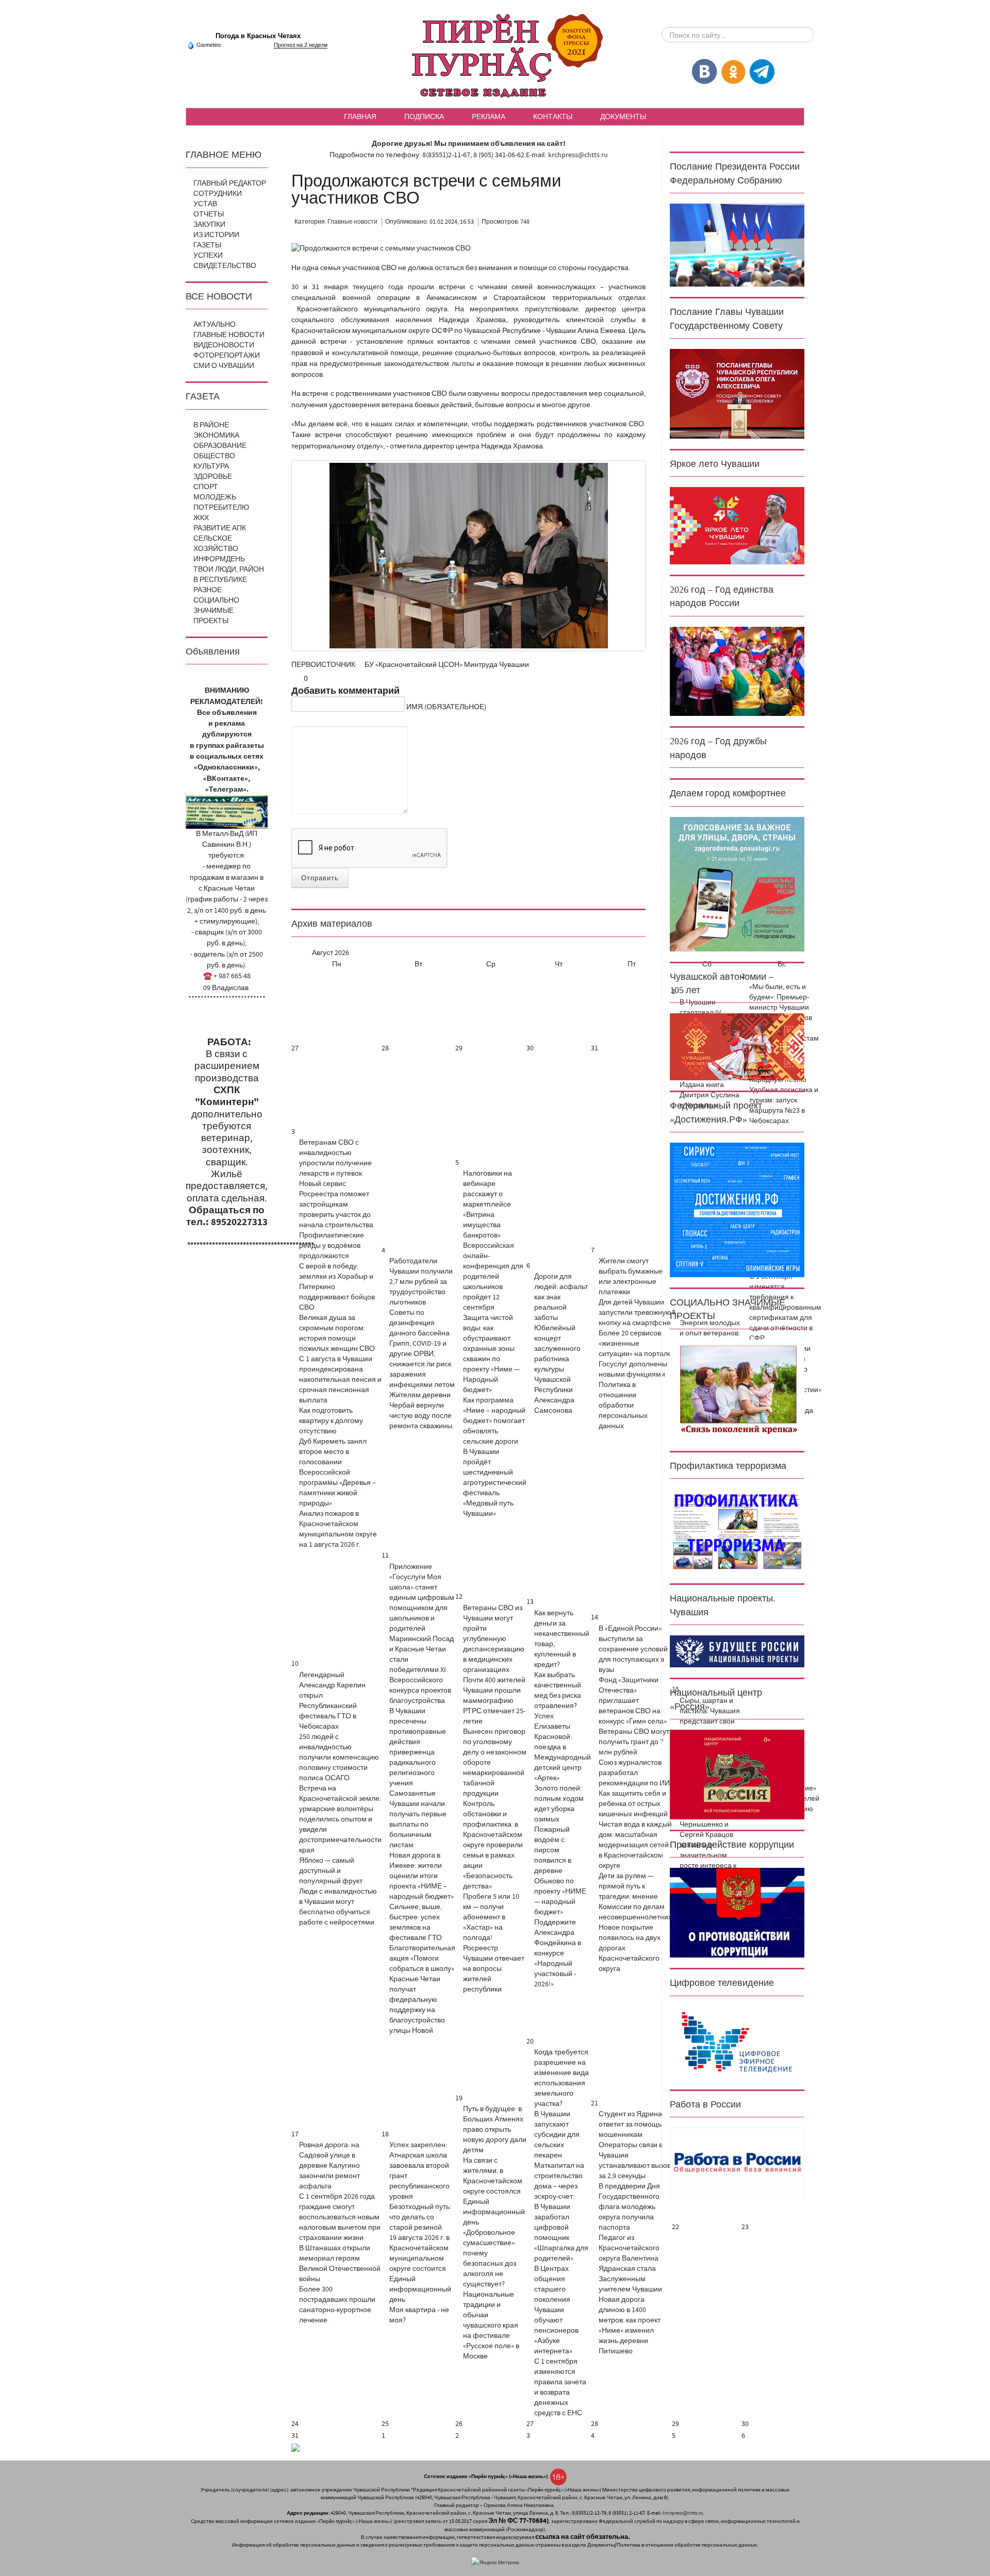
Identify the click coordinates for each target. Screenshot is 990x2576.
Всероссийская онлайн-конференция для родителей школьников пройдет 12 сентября (493, 1277)
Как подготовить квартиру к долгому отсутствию (331, 1421)
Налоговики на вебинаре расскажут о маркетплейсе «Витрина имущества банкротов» (488, 1205)
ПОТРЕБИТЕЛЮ (221, 508)
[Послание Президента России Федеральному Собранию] (737, 245)
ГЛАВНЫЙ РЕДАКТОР (230, 183)
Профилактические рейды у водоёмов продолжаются (332, 1246)
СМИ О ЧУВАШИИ (224, 366)
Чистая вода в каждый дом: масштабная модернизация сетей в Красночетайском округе (635, 1845)
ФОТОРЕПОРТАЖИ (227, 356)
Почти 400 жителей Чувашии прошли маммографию (494, 1691)
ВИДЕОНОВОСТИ (224, 345)
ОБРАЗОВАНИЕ (220, 446)
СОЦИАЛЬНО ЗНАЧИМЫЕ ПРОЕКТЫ (216, 611)
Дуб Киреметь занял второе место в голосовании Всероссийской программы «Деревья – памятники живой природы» (337, 1473)
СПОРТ (206, 487)
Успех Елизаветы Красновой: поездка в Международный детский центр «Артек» (563, 1747)
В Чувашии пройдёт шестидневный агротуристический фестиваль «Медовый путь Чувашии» (495, 1483)
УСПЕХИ (208, 256)
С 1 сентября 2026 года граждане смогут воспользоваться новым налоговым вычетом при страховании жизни (340, 2217)
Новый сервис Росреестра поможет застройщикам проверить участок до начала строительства (336, 1205)
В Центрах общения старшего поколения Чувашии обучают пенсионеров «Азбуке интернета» (556, 2310)
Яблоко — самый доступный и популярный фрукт (331, 1871)
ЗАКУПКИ (209, 225)
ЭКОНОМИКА (216, 436)
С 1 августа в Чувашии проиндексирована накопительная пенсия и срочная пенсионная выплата (340, 1380)
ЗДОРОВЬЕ (213, 477)
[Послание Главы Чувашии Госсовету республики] (737, 393)
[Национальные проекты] (737, 1651)
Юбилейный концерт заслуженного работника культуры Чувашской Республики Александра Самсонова (557, 1369)
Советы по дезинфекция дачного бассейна (419, 1323)
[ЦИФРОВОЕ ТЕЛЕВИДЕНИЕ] (737, 2043)
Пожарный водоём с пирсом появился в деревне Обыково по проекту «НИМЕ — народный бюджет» (560, 1871)
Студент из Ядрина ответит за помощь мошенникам (630, 2125)
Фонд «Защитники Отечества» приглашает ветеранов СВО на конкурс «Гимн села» (633, 1701)
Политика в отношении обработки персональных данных (623, 1406)
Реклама (489, 116)
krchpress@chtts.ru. (683, 2513)
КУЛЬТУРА (211, 466)
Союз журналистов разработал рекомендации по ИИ (634, 1773)
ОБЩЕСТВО (214, 456)
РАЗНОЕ (208, 590)
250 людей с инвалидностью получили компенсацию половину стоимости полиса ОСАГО (339, 1758)
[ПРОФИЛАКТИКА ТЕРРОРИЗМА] (737, 1531)
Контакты (553, 116)
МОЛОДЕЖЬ (215, 497)
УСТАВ (205, 204)
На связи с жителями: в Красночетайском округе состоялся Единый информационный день (494, 2192)
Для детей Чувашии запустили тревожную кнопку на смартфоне (635, 1313)
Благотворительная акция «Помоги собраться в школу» (422, 1959)
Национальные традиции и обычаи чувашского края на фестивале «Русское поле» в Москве (491, 2326)
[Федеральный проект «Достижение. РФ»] (737, 1210)
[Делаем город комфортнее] (737, 884)
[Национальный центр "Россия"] (737, 1774)
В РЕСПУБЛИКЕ (220, 580)
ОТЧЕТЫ (209, 214)
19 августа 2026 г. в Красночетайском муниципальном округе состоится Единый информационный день (420, 2269)
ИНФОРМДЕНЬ (219, 559)
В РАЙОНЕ (211, 425)
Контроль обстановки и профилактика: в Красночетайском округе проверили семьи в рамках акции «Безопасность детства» (493, 1845)
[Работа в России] (737, 2163)
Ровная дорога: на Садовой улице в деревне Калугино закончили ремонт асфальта (329, 2166)
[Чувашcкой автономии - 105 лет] (737, 1047)
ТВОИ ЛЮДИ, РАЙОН (229, 570)
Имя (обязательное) (446, 707)
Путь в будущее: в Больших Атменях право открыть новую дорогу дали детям (495, 2130)
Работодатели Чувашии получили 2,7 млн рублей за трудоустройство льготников (421, 1282)
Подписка (424, 116)
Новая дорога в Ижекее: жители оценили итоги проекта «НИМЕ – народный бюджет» (422, 1876)
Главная (360, 116)
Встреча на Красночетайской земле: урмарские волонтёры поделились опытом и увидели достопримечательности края (340, 1819)
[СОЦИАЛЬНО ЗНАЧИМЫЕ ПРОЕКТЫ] (737, 1390)
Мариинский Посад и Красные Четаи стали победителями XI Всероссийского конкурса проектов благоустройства (422, 1670)
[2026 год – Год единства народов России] (737, 671)
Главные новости (352, 222)
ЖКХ (201, 518)
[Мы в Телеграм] (762, 71)
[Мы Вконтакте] (704, 71)
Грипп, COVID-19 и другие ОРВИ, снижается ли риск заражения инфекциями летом (422, 1364)
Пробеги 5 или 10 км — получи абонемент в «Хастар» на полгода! (491, 1917)
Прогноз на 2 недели (301, 45)
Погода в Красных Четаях (258, 36)
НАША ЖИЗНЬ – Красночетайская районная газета (495, 56)
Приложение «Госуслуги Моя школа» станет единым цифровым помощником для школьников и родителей (422, 1598)
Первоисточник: (325, 665)
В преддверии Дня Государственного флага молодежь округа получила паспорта (629, 2207)
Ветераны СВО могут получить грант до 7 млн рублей (634, 1742)
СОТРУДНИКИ (218, 194)
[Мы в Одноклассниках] (733, 71)
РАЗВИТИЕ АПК (220, 528)
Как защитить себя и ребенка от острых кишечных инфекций (633, 1804)
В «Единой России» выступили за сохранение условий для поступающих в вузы (633, 1649)
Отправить (320, 878)
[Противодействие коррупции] (737, 1913)
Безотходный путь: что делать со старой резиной (420, 2217)
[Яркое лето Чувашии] (737, 526)
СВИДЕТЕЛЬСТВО (225, 266)
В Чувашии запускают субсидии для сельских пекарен (557, 2135)
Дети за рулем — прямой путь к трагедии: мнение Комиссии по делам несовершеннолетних (635, 1897)
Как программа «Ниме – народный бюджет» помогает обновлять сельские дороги (494, 1421)
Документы (623, 116)
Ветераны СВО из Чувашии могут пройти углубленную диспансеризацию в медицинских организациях (494, 1639)
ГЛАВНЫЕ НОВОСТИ (229, 335)
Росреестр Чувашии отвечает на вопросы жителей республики (494, 1969)
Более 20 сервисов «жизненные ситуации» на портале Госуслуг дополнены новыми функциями (635, 1354)
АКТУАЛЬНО (214, 325)
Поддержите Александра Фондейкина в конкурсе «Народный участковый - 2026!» (558, 1953)
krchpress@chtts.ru (578, 155)
